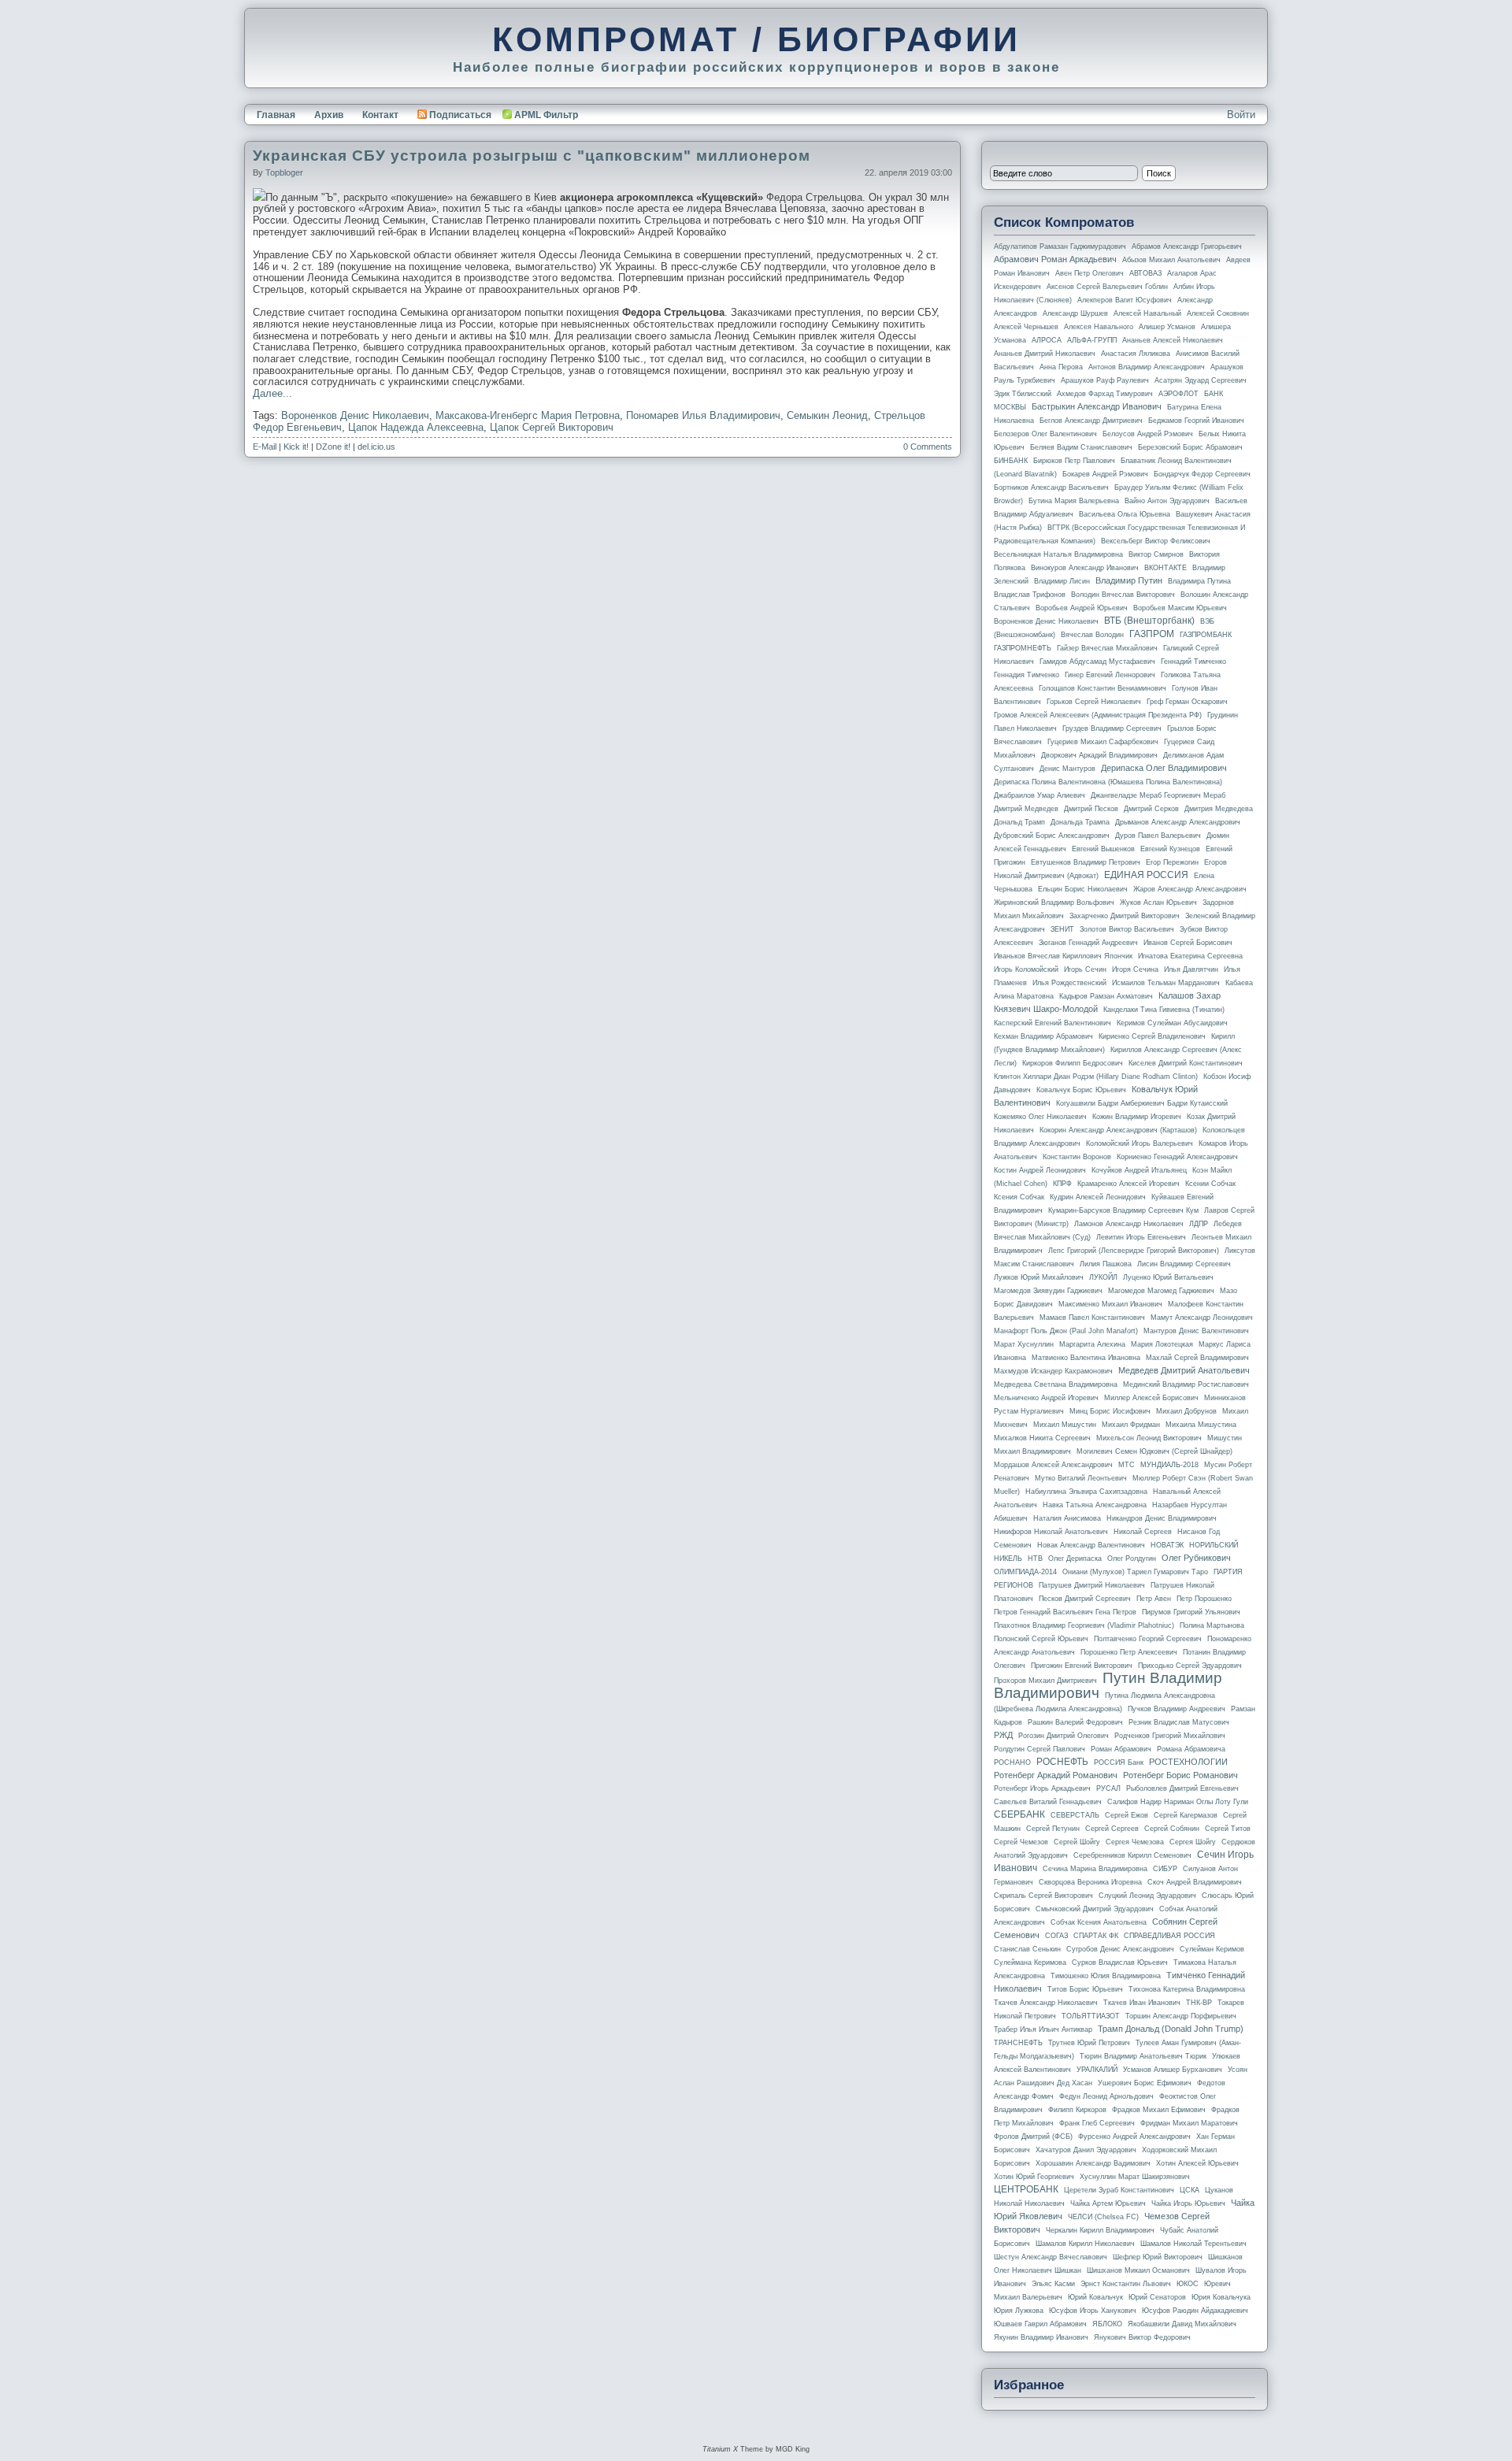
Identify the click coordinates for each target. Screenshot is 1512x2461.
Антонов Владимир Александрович (1147, 367)
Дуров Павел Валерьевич (1158, 836)
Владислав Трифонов (1030, 595)
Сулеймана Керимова (1030, 1962)
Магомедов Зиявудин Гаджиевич (1048, 1291)
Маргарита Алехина (1092, 1344)
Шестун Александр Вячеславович (1051, 2257)
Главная (276, 115)
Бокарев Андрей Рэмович (1105, 474)
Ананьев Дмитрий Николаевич (1045, 354)
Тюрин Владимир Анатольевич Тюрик (1143, 2056)
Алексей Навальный (1147, 313)
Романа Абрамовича (1191, 1749)
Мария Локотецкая (1162, 1344)
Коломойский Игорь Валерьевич (1140, 1143)
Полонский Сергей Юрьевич (1041, 1639)
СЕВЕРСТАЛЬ (1075, 1815)
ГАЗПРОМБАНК (1206, 635)
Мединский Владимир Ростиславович (1186, 1384)
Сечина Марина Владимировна (1095, 1869)
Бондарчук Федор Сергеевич (1202, 474)
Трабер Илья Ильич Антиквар (1043, 2029)
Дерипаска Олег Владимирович (1164, 768)
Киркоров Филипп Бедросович (1073, 1063)
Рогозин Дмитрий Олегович (1064, 1736)
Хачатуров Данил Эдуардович (1086, 2150)
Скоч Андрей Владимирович (1195, 1882)
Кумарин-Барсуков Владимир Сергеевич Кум (1123, 1210)
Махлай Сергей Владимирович (1197, 1358)
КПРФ (1062, 1184)
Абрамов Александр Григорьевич (1187, 246)
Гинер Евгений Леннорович (1110, 675)
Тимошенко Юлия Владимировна (1106, 1976)
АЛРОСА (1047, 340)
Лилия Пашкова (1106, 1264)
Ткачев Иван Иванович (1142, 2003)
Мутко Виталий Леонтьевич (1081, 1478)
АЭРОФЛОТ (1178, 394)
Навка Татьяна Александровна (1095, 1505)
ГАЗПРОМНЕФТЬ (1023, 648)
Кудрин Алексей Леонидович (1098, 1197)
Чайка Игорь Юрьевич (1188, 2203)
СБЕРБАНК (1019, 1814)
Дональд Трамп (1019, 822)
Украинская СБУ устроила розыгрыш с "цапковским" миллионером (532, 156)
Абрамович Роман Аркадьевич (1055, 259)
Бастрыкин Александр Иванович (1097, 406)
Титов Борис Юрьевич (1085, 1989)
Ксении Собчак (1210, 1184)
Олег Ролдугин (1132, 1559)
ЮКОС (1188, 2284)
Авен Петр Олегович (1090, 273)
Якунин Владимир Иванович (1041, 2337)
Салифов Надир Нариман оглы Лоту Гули (1178, 1802)
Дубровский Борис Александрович (1052, 836)
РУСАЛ (1108, 1788)
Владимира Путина (1199, 581)
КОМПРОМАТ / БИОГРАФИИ (756, 39)
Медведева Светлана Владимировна (1056, 1384)
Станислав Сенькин (1027, 1949)
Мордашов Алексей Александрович (1053, 1465)
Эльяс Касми (1053, 2284)
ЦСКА (1190, 2190)
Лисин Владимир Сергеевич (1184, 1264)
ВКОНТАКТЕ (1165, 568)
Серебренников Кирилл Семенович (1132, 1855)
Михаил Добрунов (1186, 1411)
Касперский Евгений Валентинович (1052, 1023)
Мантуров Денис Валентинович (1196, 1331)
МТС (1127, 1465)
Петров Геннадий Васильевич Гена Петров (1065, 1612)
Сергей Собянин (1172, 1829)
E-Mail (265, 447)
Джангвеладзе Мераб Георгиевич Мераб (1158, 795)
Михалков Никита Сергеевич (1042, 1438)
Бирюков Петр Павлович (1074, 461)
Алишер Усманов (1167, 327)
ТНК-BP (1199, 2003)
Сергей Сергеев (1112, 1829)
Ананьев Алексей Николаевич (1173, 340)
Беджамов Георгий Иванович (1196, 421)
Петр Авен (1154, 1599)
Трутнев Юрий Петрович (1089, 2043)
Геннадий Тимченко (1193, 662)
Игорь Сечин (1085, 969)
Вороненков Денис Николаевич (355, 415)
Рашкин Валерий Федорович (1075, 1722)
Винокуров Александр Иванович (1085, 568)
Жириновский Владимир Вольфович (1054, 902)
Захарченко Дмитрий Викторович (1125, 916)
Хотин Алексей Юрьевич (1197, 2163)
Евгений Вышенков (1103, 849)
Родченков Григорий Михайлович (1170, 1736)
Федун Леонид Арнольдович (1106, 2096)
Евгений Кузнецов (1170, 849)
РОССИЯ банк (1119, 1762)
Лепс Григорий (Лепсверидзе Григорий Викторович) (1134, 1251)
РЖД (1003, 1735)
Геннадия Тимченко (1027, 675)
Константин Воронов (1077, 1157)
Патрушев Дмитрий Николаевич (1092, 1585)
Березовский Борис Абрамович (1190, 447)
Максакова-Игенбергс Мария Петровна (528, 415)
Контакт (380, 115)
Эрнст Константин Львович (1126, 2284)
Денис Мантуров (1067, 769)
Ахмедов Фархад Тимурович (1105, 394)
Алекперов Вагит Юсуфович (1125, 300)
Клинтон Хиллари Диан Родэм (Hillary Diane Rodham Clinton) (1096, 1077)
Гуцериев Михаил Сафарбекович (1103, 742)
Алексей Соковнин (1218, 313)
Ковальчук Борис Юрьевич (1081, 1090)
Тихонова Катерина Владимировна (1187, 1989)
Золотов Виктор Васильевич (1127, 929)
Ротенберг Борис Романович (1180, 1775)
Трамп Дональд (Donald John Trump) (1171, 2029)
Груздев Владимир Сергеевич (1112, 728)
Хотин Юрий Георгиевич (1034, 2177)
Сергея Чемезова (1135, 1842)
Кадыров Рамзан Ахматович (1106, 996)
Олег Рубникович (1196, 1558)
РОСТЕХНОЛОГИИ (1188, 1762)
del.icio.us (376, 447)
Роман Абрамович (1121, 1749)
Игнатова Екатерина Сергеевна (1190, 956)
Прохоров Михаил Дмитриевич (1045, 1681)
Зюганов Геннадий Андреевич (1088, 943)
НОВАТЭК (1167, 1545)
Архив (329, 115)
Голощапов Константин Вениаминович (1102, 688)
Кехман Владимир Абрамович (1043, 1036)
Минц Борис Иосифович (1110, 1411)
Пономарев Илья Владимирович (703, 415)
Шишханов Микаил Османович (1138, 2270)
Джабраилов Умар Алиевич (1039, 795)
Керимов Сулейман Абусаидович (1172, 1023)
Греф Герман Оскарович (1187, 702)
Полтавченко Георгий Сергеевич (1148, 1639)
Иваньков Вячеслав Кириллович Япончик (1063, 956)
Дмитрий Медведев (1026, 809)
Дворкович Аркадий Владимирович (1099, 755)
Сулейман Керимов (1212, 1949)
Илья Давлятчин (1191, 969)
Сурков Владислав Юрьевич (1120, 1962)
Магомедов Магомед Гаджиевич (1161, 1291)
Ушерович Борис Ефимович (1145, 2083)
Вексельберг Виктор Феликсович (1156, 541)
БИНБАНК (1011, 461)
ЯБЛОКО (1107, 2324)
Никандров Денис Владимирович (1162, 1518)
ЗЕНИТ (1062, 929)
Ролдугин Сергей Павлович (1039, 1749)
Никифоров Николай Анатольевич (1051, 1532)
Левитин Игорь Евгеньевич (1141, 1237)
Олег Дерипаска (1075, 1559)
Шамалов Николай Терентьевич (1193, 2244)
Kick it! (296, 447)
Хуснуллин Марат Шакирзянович (1135, 2177)
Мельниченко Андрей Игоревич (1046, 1398)
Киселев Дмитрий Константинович (1186, 1063)
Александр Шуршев (1075, 313)
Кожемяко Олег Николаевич (1040, 1117)
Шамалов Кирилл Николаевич (1085, 2244)
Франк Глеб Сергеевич (1097, 2123)
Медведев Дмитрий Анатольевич (1184, 1370)
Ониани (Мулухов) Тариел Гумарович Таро (1135, 1572)
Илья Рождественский (1069, 983)
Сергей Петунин (1053, 1829)
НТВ (1035, 1559)
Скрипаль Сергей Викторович (1043, 1896)
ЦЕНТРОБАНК (1026, 2189)
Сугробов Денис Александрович (1120, 1949)
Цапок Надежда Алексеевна (416, 427)
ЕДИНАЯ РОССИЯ (1146, 875)
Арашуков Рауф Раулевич (1105, 380)
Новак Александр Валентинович (1091, 1545)
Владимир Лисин (1062, 581)
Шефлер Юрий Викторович (1158, 2257)
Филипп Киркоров (1077, 2110)
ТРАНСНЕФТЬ (1018, 2043)
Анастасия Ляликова (1136, 354)
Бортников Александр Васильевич (1051, 487)
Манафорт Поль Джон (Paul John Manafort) (1066, 1331)
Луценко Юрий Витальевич (1168, 1277)
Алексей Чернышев (1026, 327)
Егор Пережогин (1172, 862)
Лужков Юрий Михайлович (1039, 1277)
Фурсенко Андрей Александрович (1134, 2137)
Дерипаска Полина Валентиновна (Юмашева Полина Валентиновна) (1108, 782)
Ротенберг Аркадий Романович (1056, 1775)
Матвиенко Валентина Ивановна (1086, 1358)
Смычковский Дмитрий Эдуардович (1095, 1909)
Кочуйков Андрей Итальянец (1139, 1170)
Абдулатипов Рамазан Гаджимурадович (1060, 246)
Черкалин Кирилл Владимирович (1100, 2230)
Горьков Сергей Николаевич (1094, 702)
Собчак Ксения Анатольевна (1099, 1922)
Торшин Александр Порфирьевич (1181, 2016)
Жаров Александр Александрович (1190, 889)
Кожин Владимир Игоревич (1137, 1117)
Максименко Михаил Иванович (1110, 1304)
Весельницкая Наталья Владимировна (1058, 554)
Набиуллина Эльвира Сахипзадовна (1086, 1492)
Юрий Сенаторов (1157, 2297)
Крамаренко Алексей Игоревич (1128, 1184)
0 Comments (928, 447)
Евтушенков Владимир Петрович (1086, 862)
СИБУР (1165, 1869)
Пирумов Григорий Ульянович (1191, 1612)
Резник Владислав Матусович (1179, 1722)
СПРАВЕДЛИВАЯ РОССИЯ (1169, 1936)
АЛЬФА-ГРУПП (1092, 340)
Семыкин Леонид (827, 415)
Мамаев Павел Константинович (1092, 1318)
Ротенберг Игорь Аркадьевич (1042, 1788)
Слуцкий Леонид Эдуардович (1147, 1896)
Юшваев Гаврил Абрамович (1040, 2324)
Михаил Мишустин (1065, 1425)
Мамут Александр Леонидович (1202, 1318)
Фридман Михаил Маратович (1189, 2123)
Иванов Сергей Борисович (1188, 943)
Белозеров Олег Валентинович (1045, 434)
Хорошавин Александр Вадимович (1093, 2163)
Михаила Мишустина (1201, 1425)
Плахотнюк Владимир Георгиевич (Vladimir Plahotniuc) (1084, 1625)
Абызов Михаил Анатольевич (1171, 260)
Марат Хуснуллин (1024, 1344)
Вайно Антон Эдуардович (1167, 501)
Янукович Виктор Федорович (1142, 2337)
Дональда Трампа (1080, 822)
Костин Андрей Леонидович (1040, 1170)
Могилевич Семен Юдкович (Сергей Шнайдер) (1154, 1451)
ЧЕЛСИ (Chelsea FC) (1103, 2217)
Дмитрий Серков (1151, 809)
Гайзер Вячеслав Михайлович (1107, 648)
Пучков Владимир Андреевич (1177, 1709)
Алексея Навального (1099, 327)
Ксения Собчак (1019, 1197)
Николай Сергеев (1143, 1532)
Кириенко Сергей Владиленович (1152, 1036)
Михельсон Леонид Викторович (1149, 1438)
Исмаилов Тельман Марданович (1166, 983)
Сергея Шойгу (1193, 1842)
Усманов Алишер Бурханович (1173, 2070)
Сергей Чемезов (1021, 1842)
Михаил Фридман (1131, 1425)
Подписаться (460, 115)
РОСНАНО (1012, 1762)
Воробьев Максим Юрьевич (1180, 608)
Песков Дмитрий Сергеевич (1085, 1599)
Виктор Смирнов (1156, 554)
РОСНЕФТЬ (1062, 1762)
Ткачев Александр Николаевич (1046, 2003)
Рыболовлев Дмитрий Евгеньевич (1182, 1788)
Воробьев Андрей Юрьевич (1082, 608)
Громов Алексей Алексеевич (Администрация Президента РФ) (1098, 715)
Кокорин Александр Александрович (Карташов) (1118, 1130)
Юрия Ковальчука (1221, 2297)
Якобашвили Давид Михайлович (1182, 2324)
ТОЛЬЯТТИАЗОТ (1091, 2016)
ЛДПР (1199, 1224)
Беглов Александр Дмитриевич (1091, 421)
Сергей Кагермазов (1186, 1815)
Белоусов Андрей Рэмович (1148, 434)
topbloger (284, 172)
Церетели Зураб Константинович (1119, 2190)
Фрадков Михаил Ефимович (1159, 2110)
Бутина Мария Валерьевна (1074, 501)
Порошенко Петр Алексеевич (1129, 1652)
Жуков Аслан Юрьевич (1158, 902)
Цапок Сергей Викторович (552, 427)
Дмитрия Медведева (1219, 809)
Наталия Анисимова (1067, 1518)
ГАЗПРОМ (1152, 634)
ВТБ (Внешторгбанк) (1149, 621)
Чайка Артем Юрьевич (1108, 2203)
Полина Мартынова (1212, 1625)
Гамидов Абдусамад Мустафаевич (1097, 662)
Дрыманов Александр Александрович (1178, 822)
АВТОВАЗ (1145, 273)
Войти (1241, 115)
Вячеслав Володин (1092, 635)
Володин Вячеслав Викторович (1123, 595)
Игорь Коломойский (1026, 969)
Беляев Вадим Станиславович (1081, 447)
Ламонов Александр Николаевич (1129, 1224)
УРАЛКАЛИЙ (1097, 2070)
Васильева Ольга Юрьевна (1125, 514)
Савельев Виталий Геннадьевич (1048, 1802)
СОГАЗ (1056, 1936)
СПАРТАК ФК (1096, 1936)
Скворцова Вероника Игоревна (1090, 1882)
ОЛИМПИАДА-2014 (1025, 1572)
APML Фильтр (546, 115)
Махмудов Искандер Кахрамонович (1053, 1371)
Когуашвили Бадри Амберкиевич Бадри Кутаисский (1142, 1103)
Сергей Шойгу (1077, 1842)
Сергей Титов (1228, 1829)
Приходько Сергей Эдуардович (1190, 1666)
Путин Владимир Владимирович (1108, 1685)
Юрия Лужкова (1019, 2311)
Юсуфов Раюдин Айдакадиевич (1195, 2311)
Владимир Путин (1129, 580)
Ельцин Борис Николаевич (1083, 889)
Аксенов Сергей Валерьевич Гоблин (1107, 287)
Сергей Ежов (1127, 1815)
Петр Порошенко (1204, 1599)
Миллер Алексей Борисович (1151, 1398)
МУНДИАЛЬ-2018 (1169, 1465)
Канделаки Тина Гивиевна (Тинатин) (1164, 1010)
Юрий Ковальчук (1095, 2297)
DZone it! (333, 447)
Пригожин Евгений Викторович (1082, 1666)
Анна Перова (1061, 367)
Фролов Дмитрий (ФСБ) (1033, 2137)
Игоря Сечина (1135, 969)
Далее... (272, 393)
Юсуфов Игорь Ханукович (1093, 2311)
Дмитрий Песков (1091, 809)
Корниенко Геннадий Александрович (1177, 1157)
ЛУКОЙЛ (1103, 1277)
